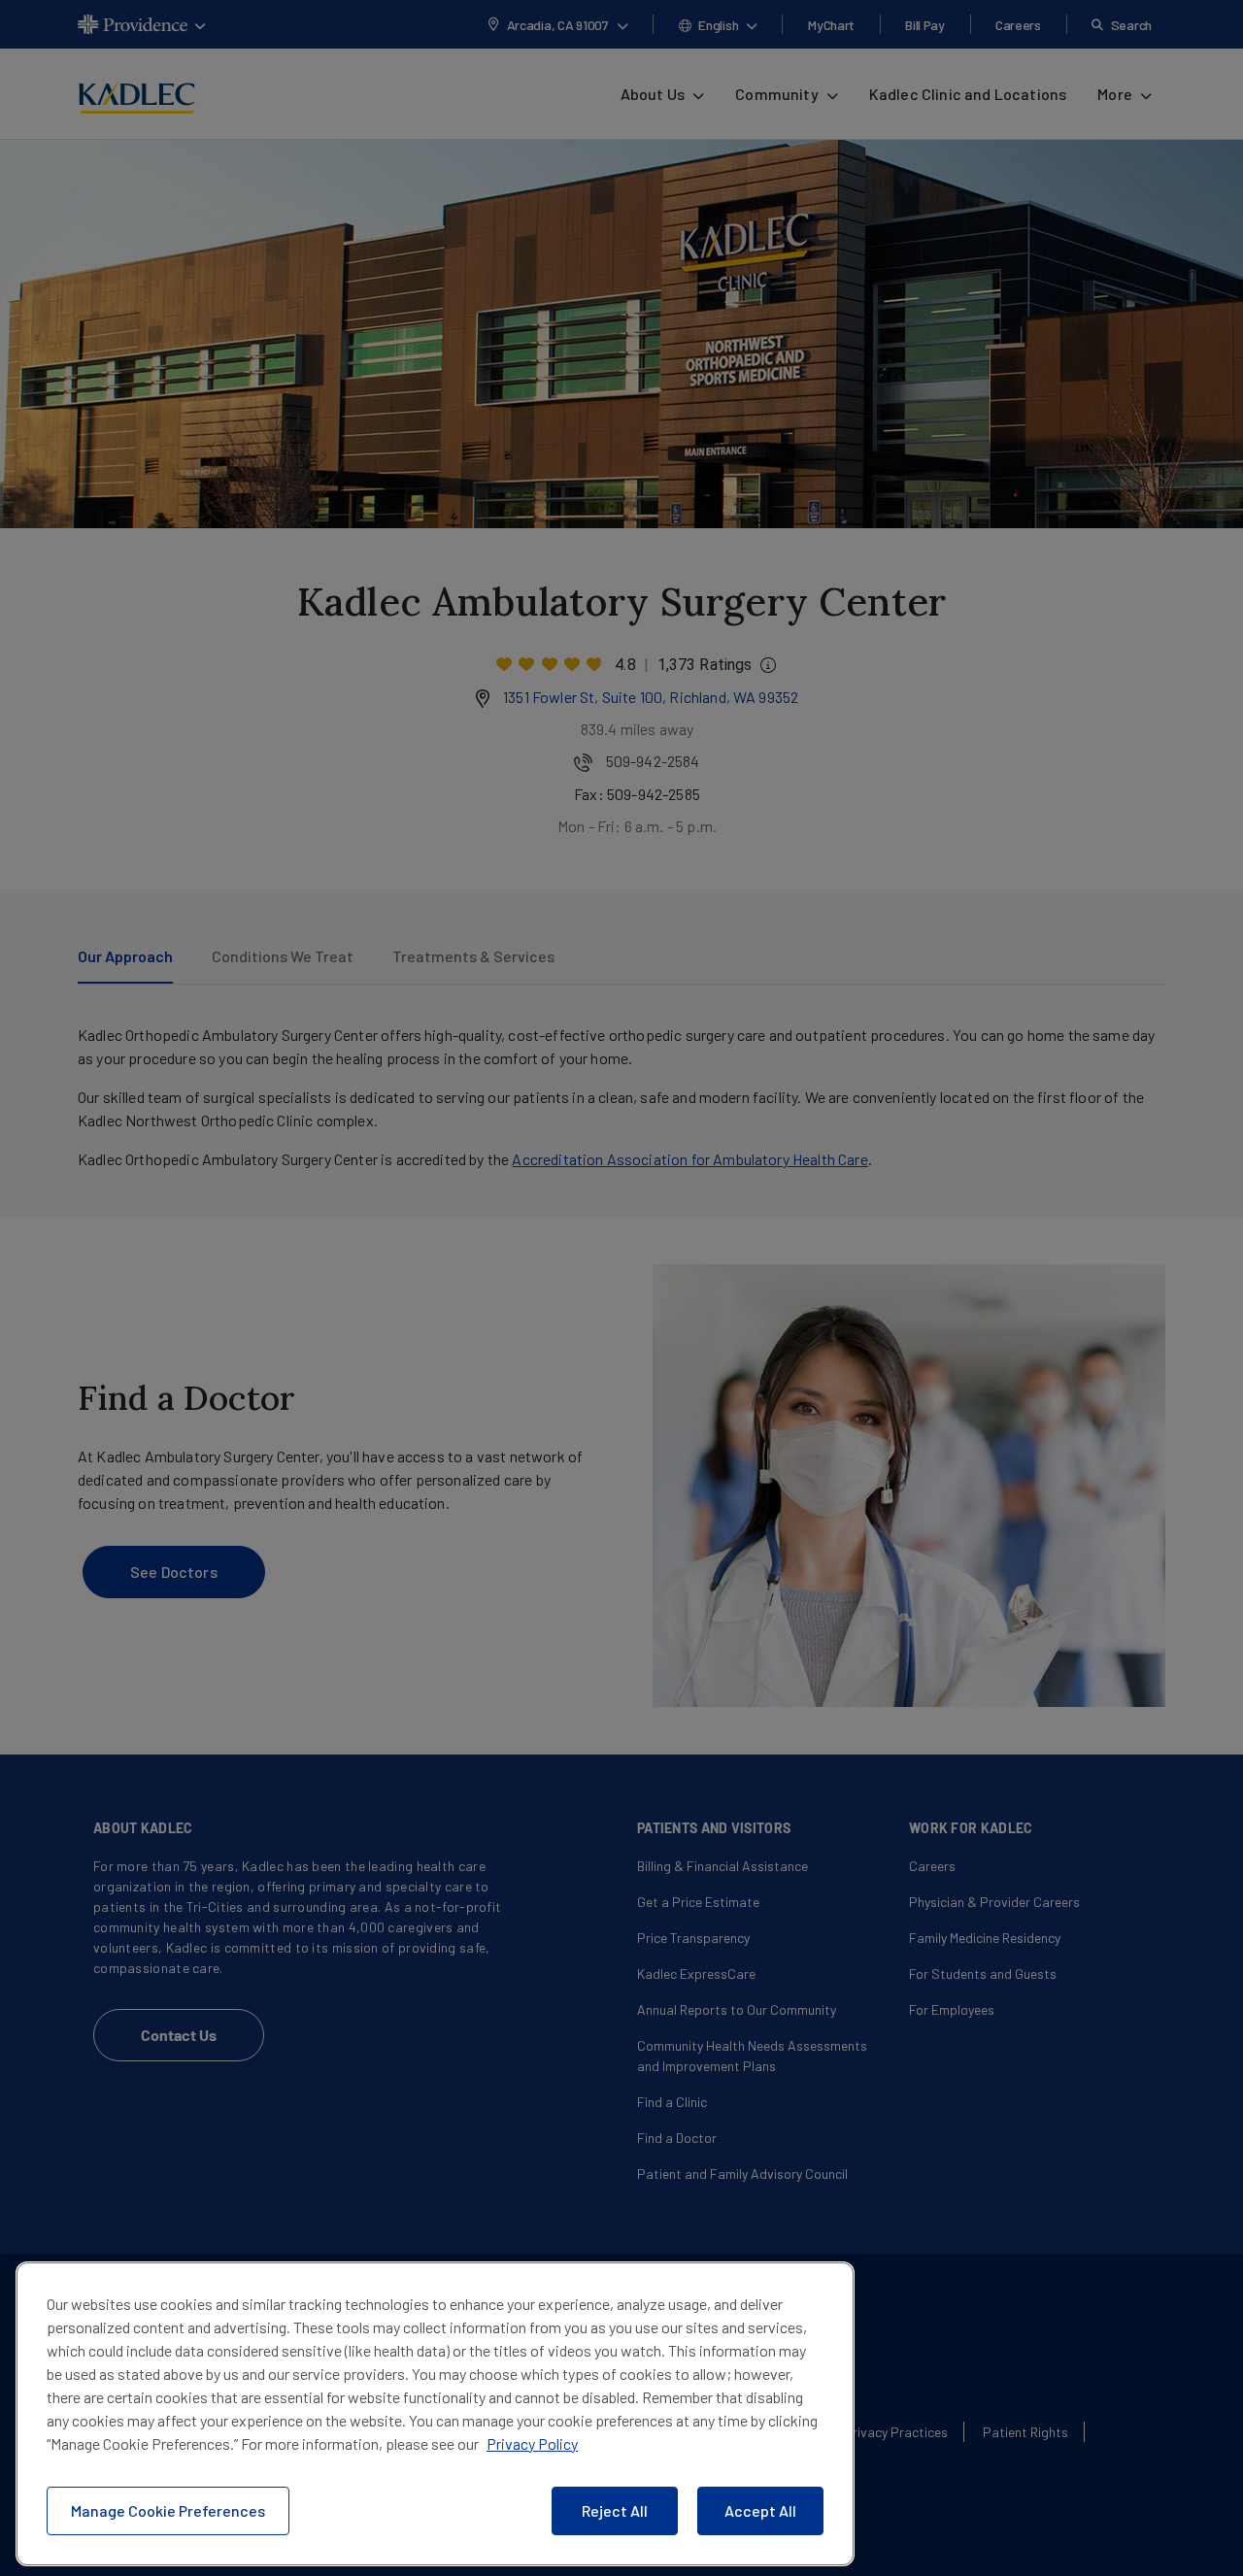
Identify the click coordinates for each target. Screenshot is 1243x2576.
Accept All (760, 2510)
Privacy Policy (532, 2443)
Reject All (615, 2510)
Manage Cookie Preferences (168, 2510)
